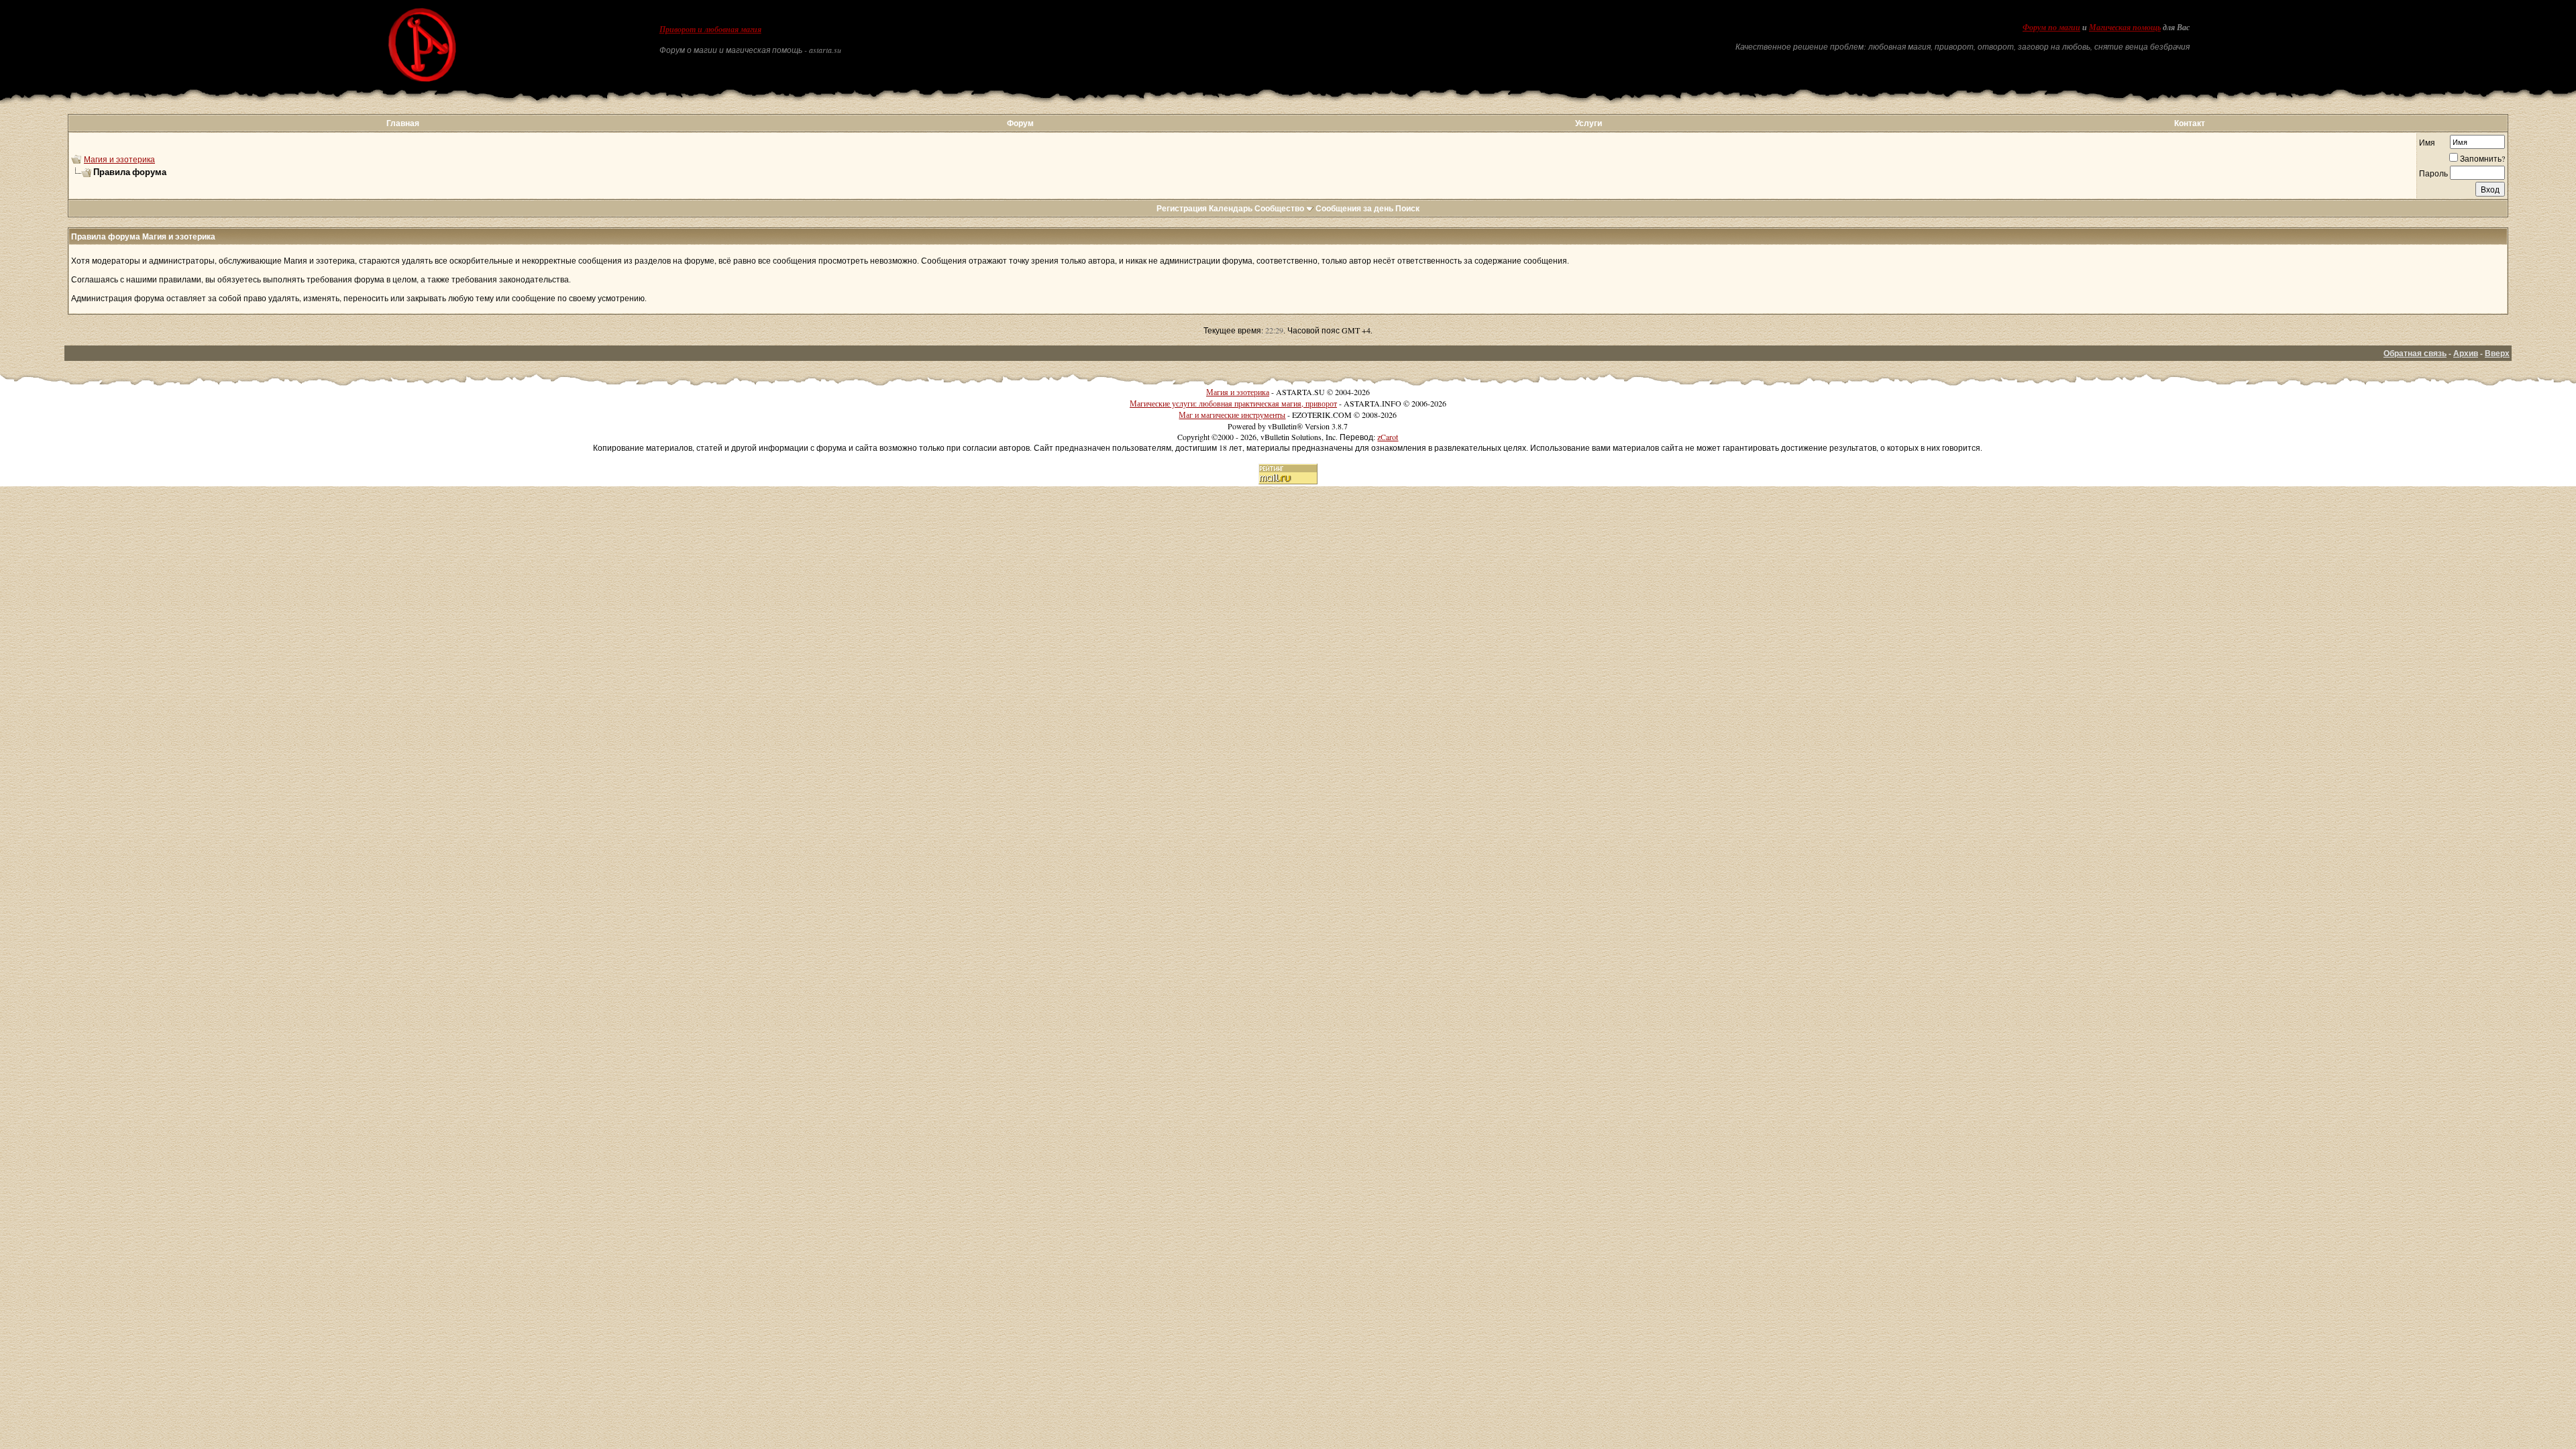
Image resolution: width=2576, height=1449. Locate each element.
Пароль (2433, 173)
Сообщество (1279, 208)
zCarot (1388, 437)
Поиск (1407, 208)
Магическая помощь (2125, 28)
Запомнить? (2482, 158)
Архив (2466, 353)
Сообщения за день (1354, 208)
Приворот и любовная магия (710, 30)
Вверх (2497, 353)
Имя (2427, 142)
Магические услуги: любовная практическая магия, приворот (1233, 403)
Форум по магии (2051, 28)
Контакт (2190, 123)
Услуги (1589, 123)
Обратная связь (2415, 353)
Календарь (1231, 208)
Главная (403, 123)
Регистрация (1182, 208)
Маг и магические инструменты (1232, 415)
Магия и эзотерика (119, 159)
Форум (1020, 123)
